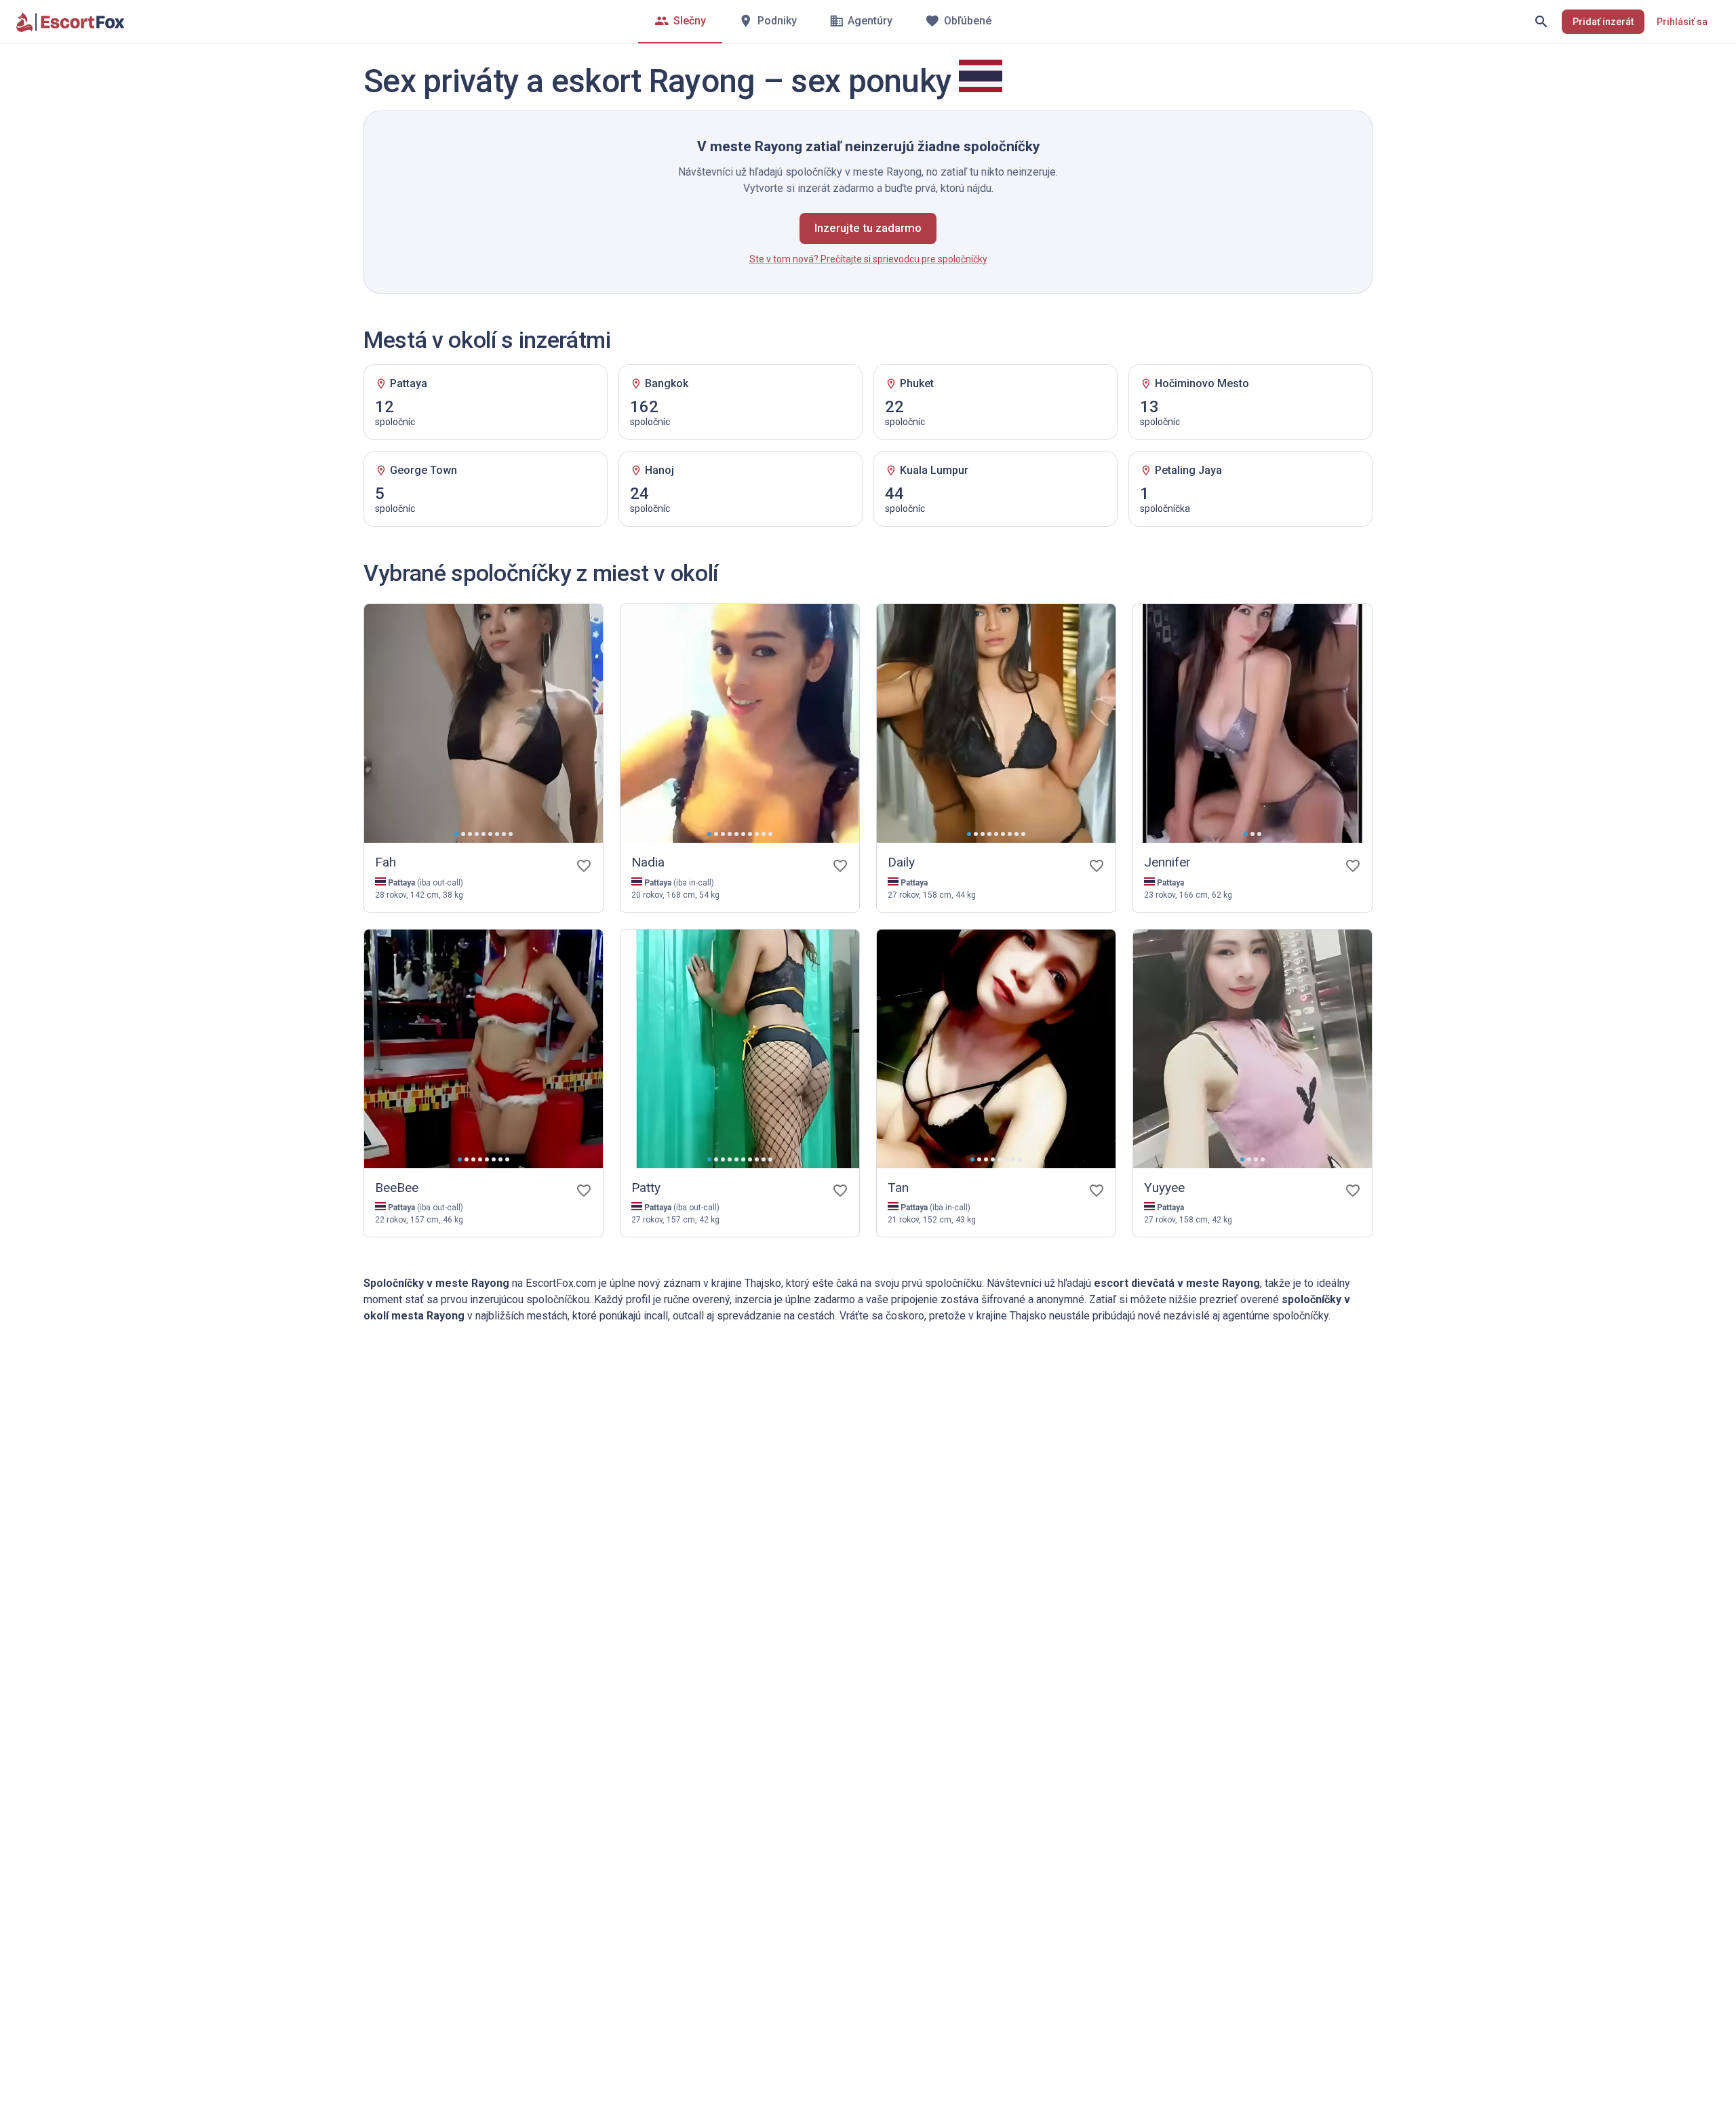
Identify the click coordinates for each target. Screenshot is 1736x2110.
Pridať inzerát (1603, 22)
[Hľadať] (1541, 22)
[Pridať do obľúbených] (584, 866)
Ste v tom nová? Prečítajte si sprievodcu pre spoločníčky (868, 259)
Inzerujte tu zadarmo (868, 228)
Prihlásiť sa (1682, 22)
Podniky (777, 21)
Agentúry (870, 21)
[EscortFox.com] (71, 22)
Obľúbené (968, 21)
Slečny (690, 21)
